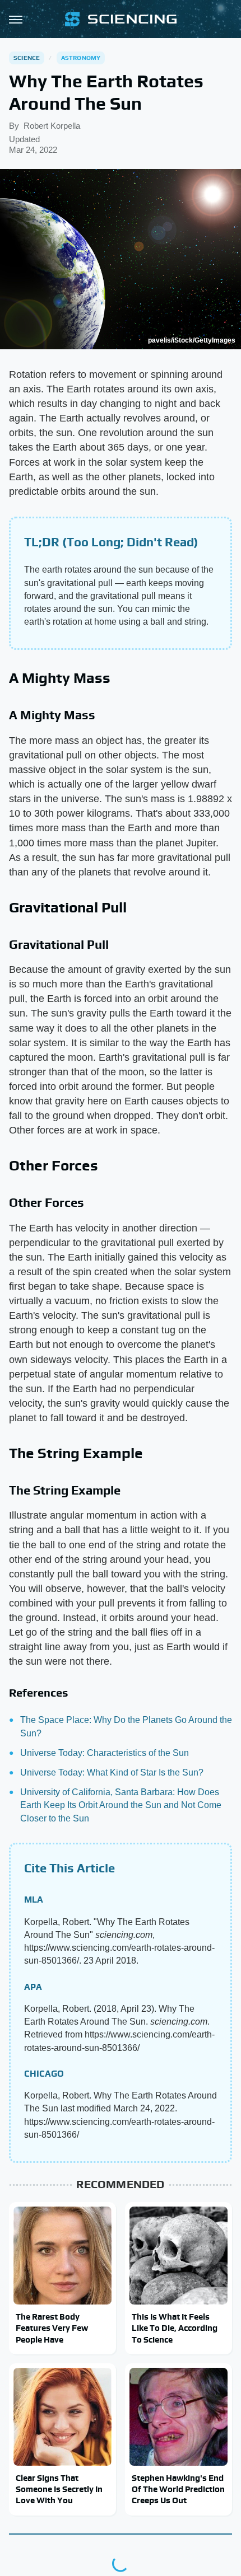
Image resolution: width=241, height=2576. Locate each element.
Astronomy (81, 58)
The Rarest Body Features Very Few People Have (52, 2328)
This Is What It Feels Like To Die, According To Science (175, 2328)
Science (27, 58)
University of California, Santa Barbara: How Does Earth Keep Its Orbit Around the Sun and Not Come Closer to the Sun (121, 1805)
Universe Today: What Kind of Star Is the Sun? (112, 1772)
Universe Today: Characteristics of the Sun (105, 1753)
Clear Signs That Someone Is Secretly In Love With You (59, 2489)
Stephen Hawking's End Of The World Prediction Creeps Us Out (178, 2489)
